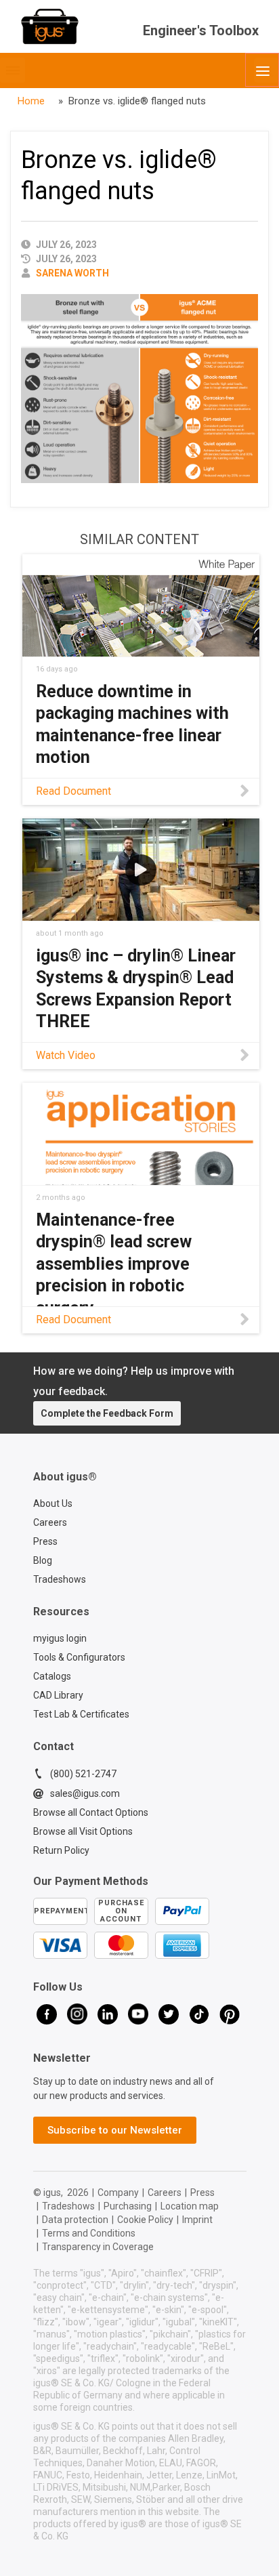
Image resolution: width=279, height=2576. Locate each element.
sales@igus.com (85, 1793)
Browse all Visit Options (83, 1831)
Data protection (75, 2220)
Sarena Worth (72, 273)
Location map (190, 2206)
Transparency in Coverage (98, 2247)
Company (118, 2193)
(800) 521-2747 (83, 1774)
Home (31, 101)
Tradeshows (60, 1579)
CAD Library (58, 1695)
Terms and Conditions (89, 2233)
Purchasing (128, 2206)
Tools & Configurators (79, 1657)
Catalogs (52, 1676)
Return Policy (61, 1850)
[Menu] (262, 70)
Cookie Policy (145, 2220)
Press (45, 1541)
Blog (43, 1560)
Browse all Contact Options (91, 1812)
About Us (53, 1503)
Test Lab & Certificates (81, 1714)
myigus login (60, 1638)
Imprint (197, 2220)
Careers (50, 1522)
